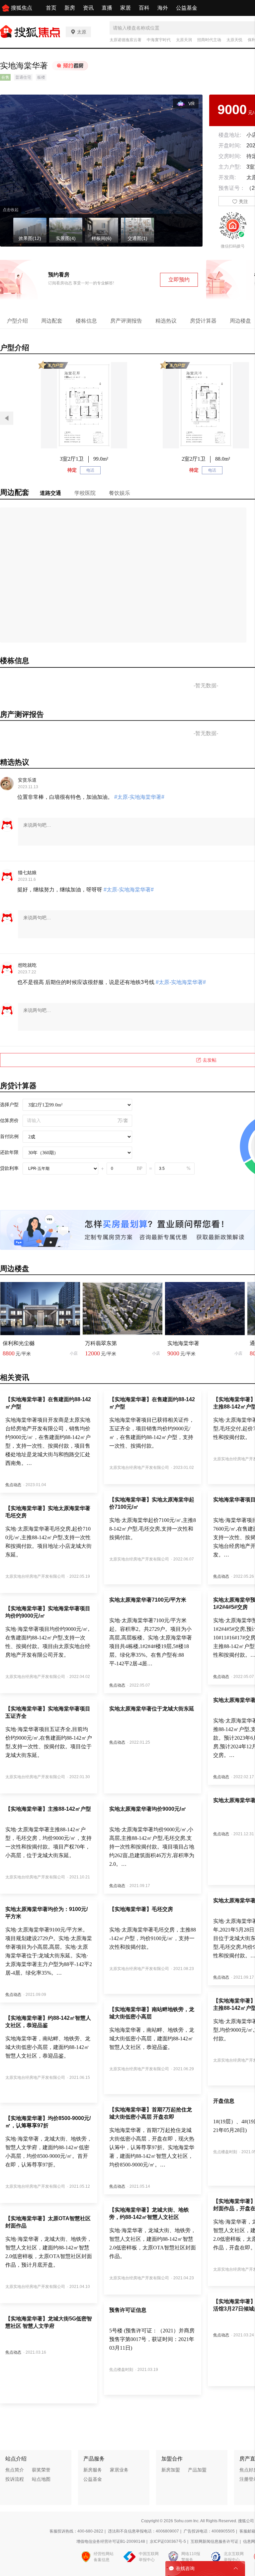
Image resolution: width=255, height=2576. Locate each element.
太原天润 (184, 40)
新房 (70, 8)
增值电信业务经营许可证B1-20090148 (111, 2541)
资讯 (88, 8)
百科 (144, 8)
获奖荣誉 (41, 2470)
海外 (163, 8)
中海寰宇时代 (159, 40)
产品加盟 (197, 2470)
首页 (51, 8)
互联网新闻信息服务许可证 (214, 2541)
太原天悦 (234, 40)
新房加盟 (171, 2470)
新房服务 (93, 2470)
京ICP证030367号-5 (168, 2541)
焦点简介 (15, 2470)
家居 (126, 8)
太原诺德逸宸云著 (126, 40)
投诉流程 (15, 2479)
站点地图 (41, 2479)
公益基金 (187, 8)
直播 (107, 8)
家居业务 (119, 2470)
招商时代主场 (209, 40)
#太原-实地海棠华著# (139, 797)
